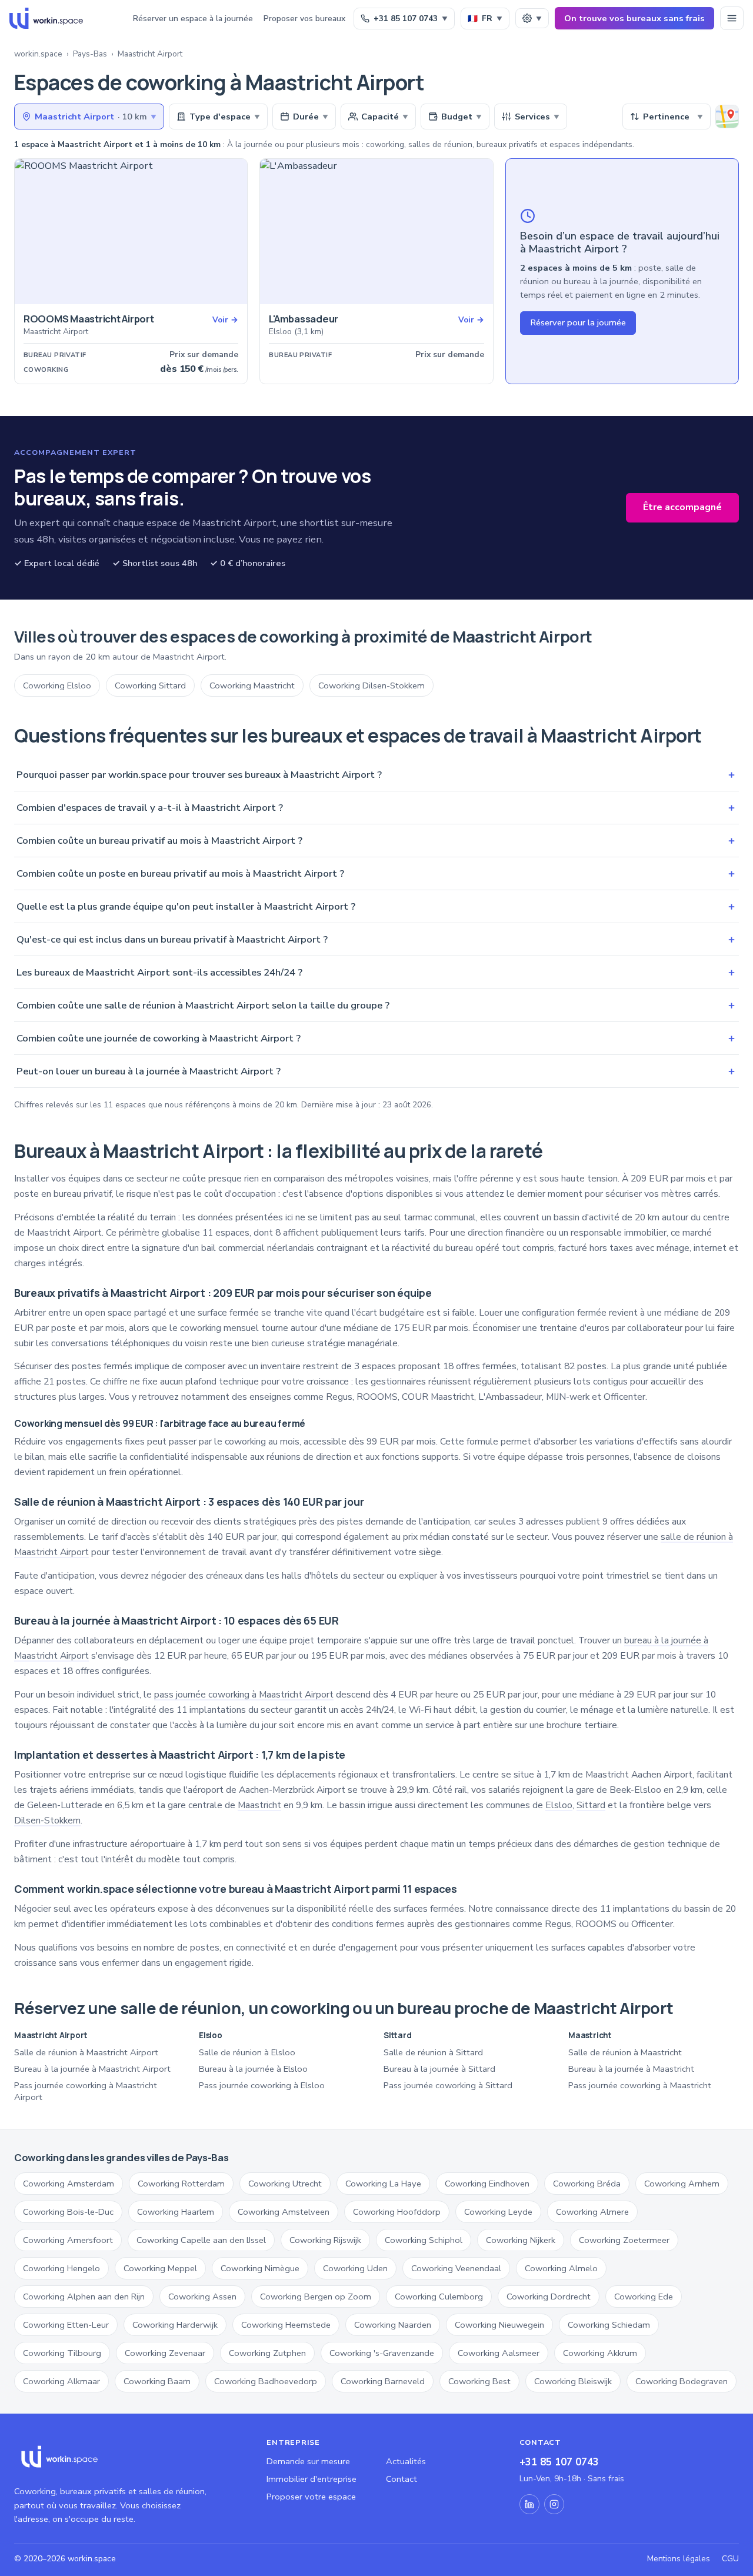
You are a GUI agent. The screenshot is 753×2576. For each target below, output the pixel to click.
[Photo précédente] (28, 232)
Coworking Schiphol (424, 2240)
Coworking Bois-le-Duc (68, 2212)
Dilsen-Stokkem (47, 1820)
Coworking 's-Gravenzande (382, 2353)
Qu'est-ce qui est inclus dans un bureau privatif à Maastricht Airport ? (376, 939)
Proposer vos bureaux (304, 19)
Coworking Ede (644, 2297)
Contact (402, 2479)
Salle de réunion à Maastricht (625, 2052)
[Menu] (732, 18)
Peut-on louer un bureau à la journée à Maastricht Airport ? (376, 1071)
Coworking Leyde (498, 2212)
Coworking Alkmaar (61, 2381)
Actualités (406, 2461)
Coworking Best (479, 2381)
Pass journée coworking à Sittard (448, 2085)
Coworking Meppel (160, 2268)
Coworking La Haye (383, 2184)
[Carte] (727, 117)
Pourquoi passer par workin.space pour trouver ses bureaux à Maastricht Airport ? (376, 775)
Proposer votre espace (311, 2497)
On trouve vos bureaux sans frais (634, 18)
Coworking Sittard (150, 685)
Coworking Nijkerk (521, 2240)
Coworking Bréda (587, 2184)
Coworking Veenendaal (456, 2268)
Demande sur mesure (308, 2461)
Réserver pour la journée (578, 322)
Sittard (591, 1805)
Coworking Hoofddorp (397, 2212)
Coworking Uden (355, 2268)
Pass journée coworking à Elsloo (262, 2085)
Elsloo (559, 1805)
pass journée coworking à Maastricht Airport (244, 1695)
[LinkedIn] (529, 2504)
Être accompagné (682, 507)
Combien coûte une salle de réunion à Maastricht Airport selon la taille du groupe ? (376, 1005)
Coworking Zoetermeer (624, 2240)
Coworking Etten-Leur (66, 2325)
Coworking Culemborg (439, 2297)
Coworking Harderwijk (175, 2325)
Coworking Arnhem (682, 2184)
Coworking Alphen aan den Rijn (84, 2297)
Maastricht (259, 1805)
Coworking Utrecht (285, 2184)
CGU (730, 2559)
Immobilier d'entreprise (311, 2479)
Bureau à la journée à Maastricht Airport (92, 2069)
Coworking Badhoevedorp (266, 2381)
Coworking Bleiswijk (573, 2381)
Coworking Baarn (157, 2381)
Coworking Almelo (561, 2268)
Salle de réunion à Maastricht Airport (86, 2052)
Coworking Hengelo (61, 2268)
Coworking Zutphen (267, 2353)
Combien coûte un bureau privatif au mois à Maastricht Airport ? (376, 841)
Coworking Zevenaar (165, 2353)
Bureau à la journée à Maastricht (631, 2069)
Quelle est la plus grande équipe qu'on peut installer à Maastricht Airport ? (376, 906)
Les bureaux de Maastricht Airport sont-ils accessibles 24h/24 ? (376, 972)
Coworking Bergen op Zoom (316, 2297)
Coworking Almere (592, 2212)
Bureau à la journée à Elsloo (253, 2069)
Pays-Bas (90, 54)
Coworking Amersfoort (68, 2240)
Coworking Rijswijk (325, 2240)
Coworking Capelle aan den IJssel (201, 2240)
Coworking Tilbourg (62, 2353)
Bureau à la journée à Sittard (439, 2069)
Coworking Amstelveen (284, 2212)
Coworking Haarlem (176, 2212)
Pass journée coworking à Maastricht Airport (86, 2091)
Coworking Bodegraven (682, 2381)
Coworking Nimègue (260, 2268)
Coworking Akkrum (600, 2353)
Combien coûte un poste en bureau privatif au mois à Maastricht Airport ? (376, 873)
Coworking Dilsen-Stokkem (371, 685)
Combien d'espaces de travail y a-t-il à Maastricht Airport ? (376, 808)
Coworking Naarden (393, 2325)
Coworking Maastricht (252, 685)
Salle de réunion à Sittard (433, 2052)
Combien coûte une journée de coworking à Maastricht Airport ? (376, 1038)
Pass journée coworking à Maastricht (640, 2085)
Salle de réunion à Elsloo (247, 2052)
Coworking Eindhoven (487, 2184)
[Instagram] (554, 2504)
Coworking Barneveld (383, 2381)
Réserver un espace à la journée (193, 19)
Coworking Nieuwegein (499, 2325)
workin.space (38, 54)
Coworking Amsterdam (69, 2184)
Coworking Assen (202, 2297)
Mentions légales (679, 2559)
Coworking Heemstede (286, 2325)
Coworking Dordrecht (549, 2297)
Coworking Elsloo (57, 685)
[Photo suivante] (234, 232)
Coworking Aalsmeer (499, 2353)
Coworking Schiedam (609, 2325)
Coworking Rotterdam (181, 2184)
